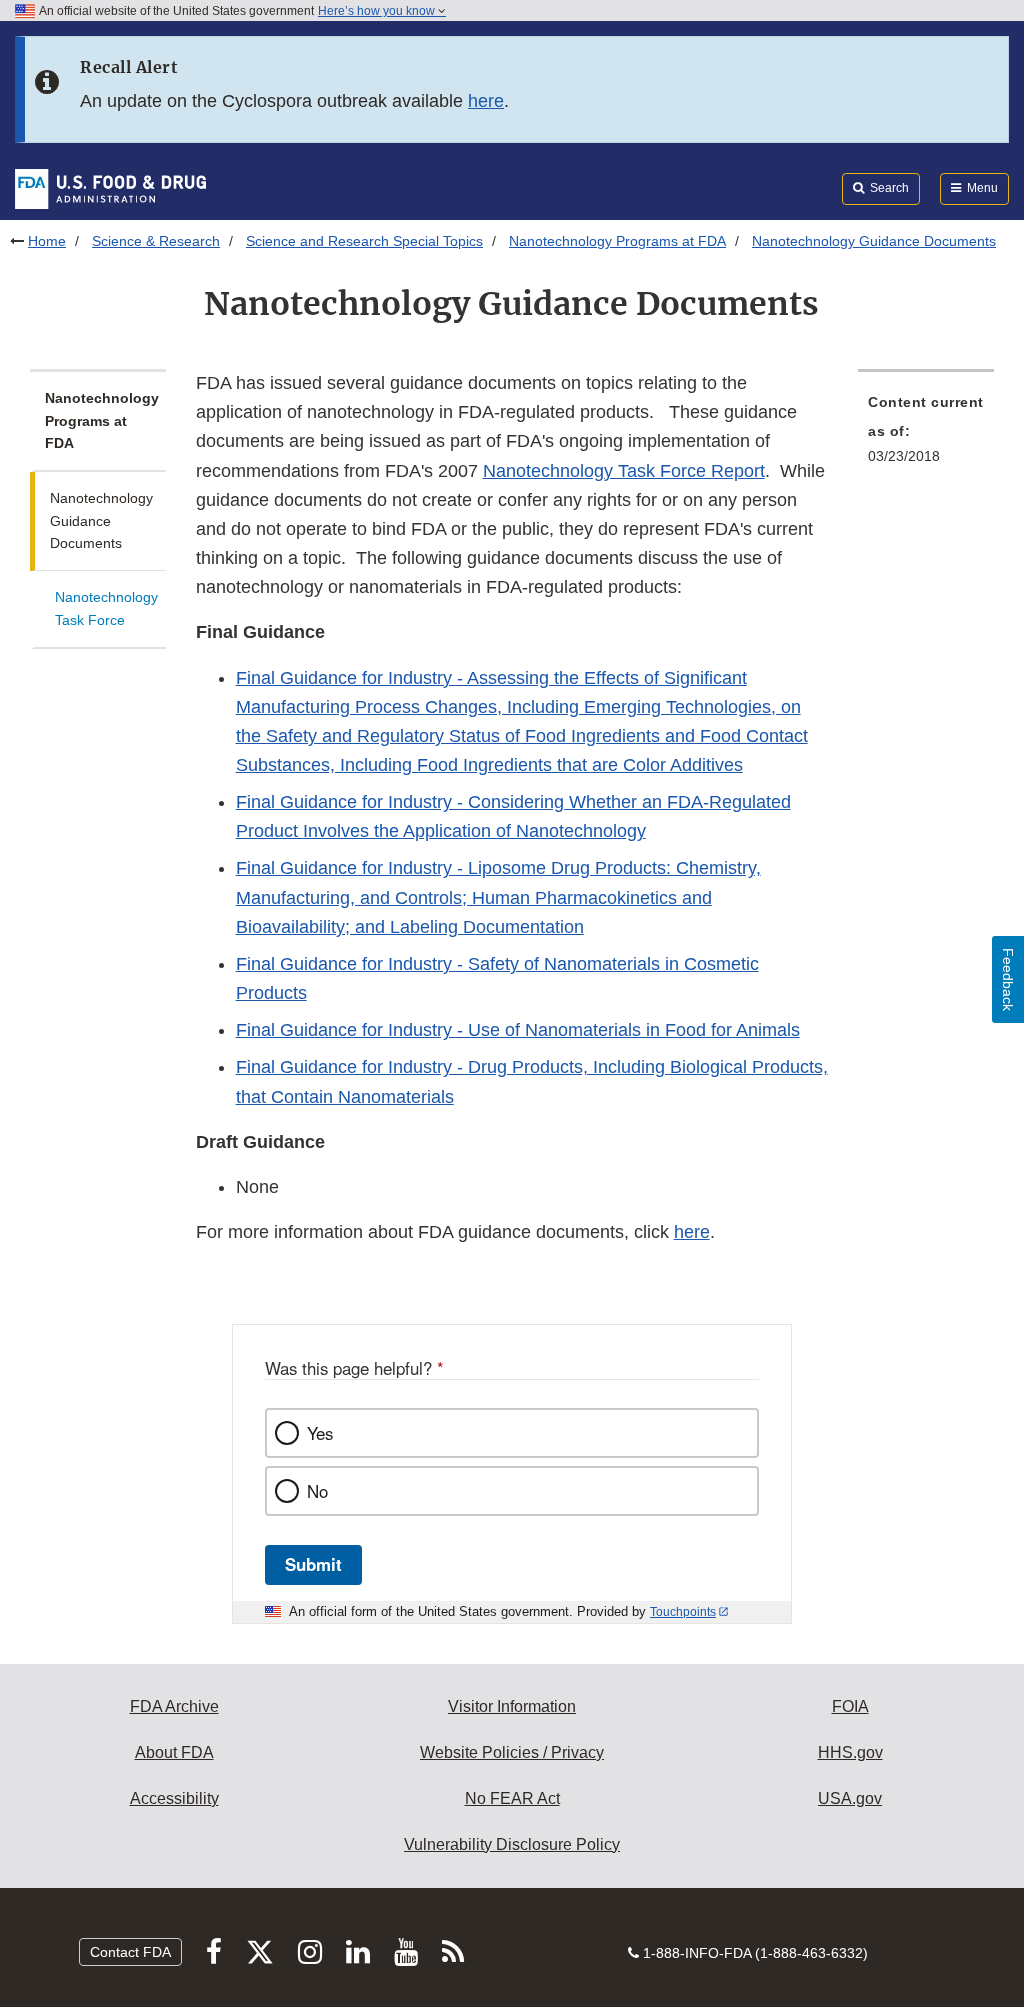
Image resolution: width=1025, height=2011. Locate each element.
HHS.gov (850, 1752)
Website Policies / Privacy (512, 1752)
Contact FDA (130, 1952)
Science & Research (156, 241)
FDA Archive (174, 1706)
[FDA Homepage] (110, 188)
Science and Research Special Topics (364, 241)
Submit (313, 1564)
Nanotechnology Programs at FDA (617, 241)
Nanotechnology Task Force (106, 608)
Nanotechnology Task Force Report (624, 471)
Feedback (1008, 979)
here (486, 101)
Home (47, 241)
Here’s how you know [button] (378, 11)
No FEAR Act (512, 1798)
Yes (320, 1433)
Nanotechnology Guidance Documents (101, 520)
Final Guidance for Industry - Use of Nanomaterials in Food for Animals (518, 1030)
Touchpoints (683, 1612)
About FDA (174, 1752)
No (317, 1491)
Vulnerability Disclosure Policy (512, 1844)
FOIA (850, 1706)
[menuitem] (926, 435)
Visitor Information (512, 1706)
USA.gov (850, 1798)
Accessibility (174, 1798)
